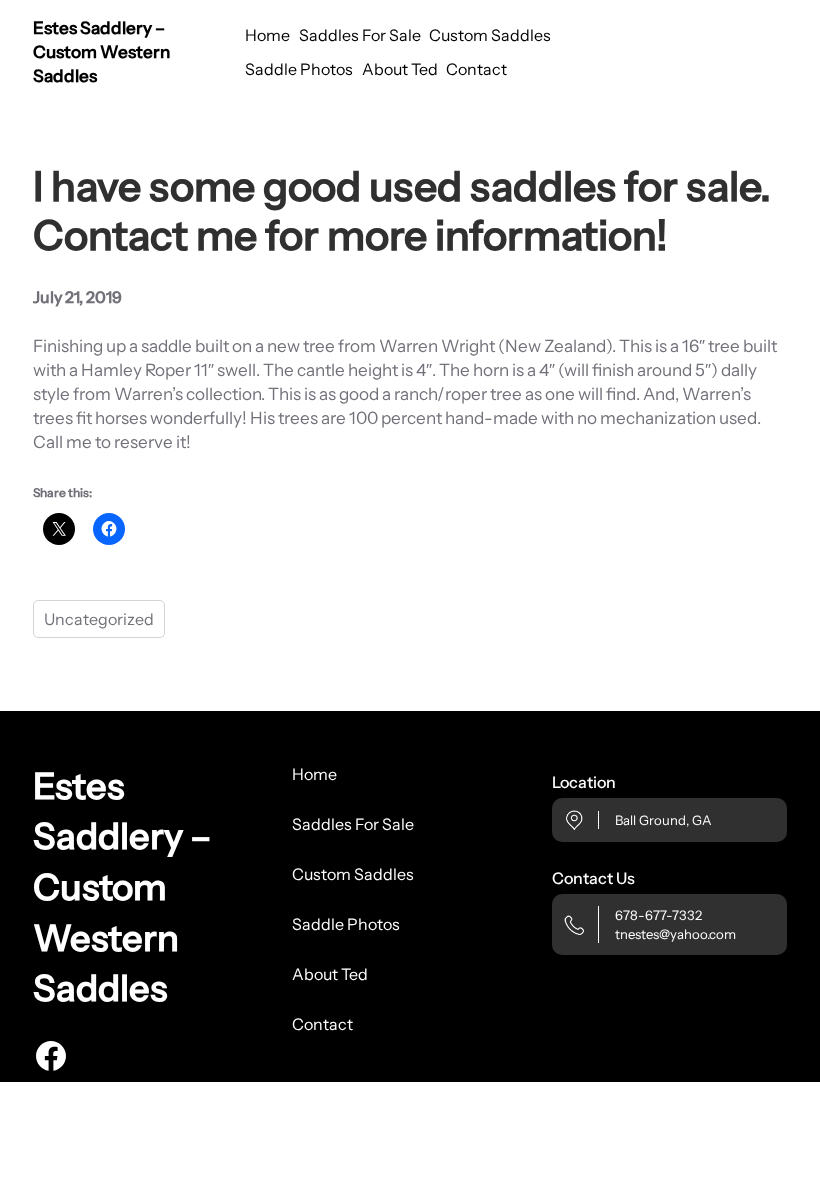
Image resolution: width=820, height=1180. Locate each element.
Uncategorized (99, 619)
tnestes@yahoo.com (675, 934)
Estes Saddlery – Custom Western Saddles (101, 51)
